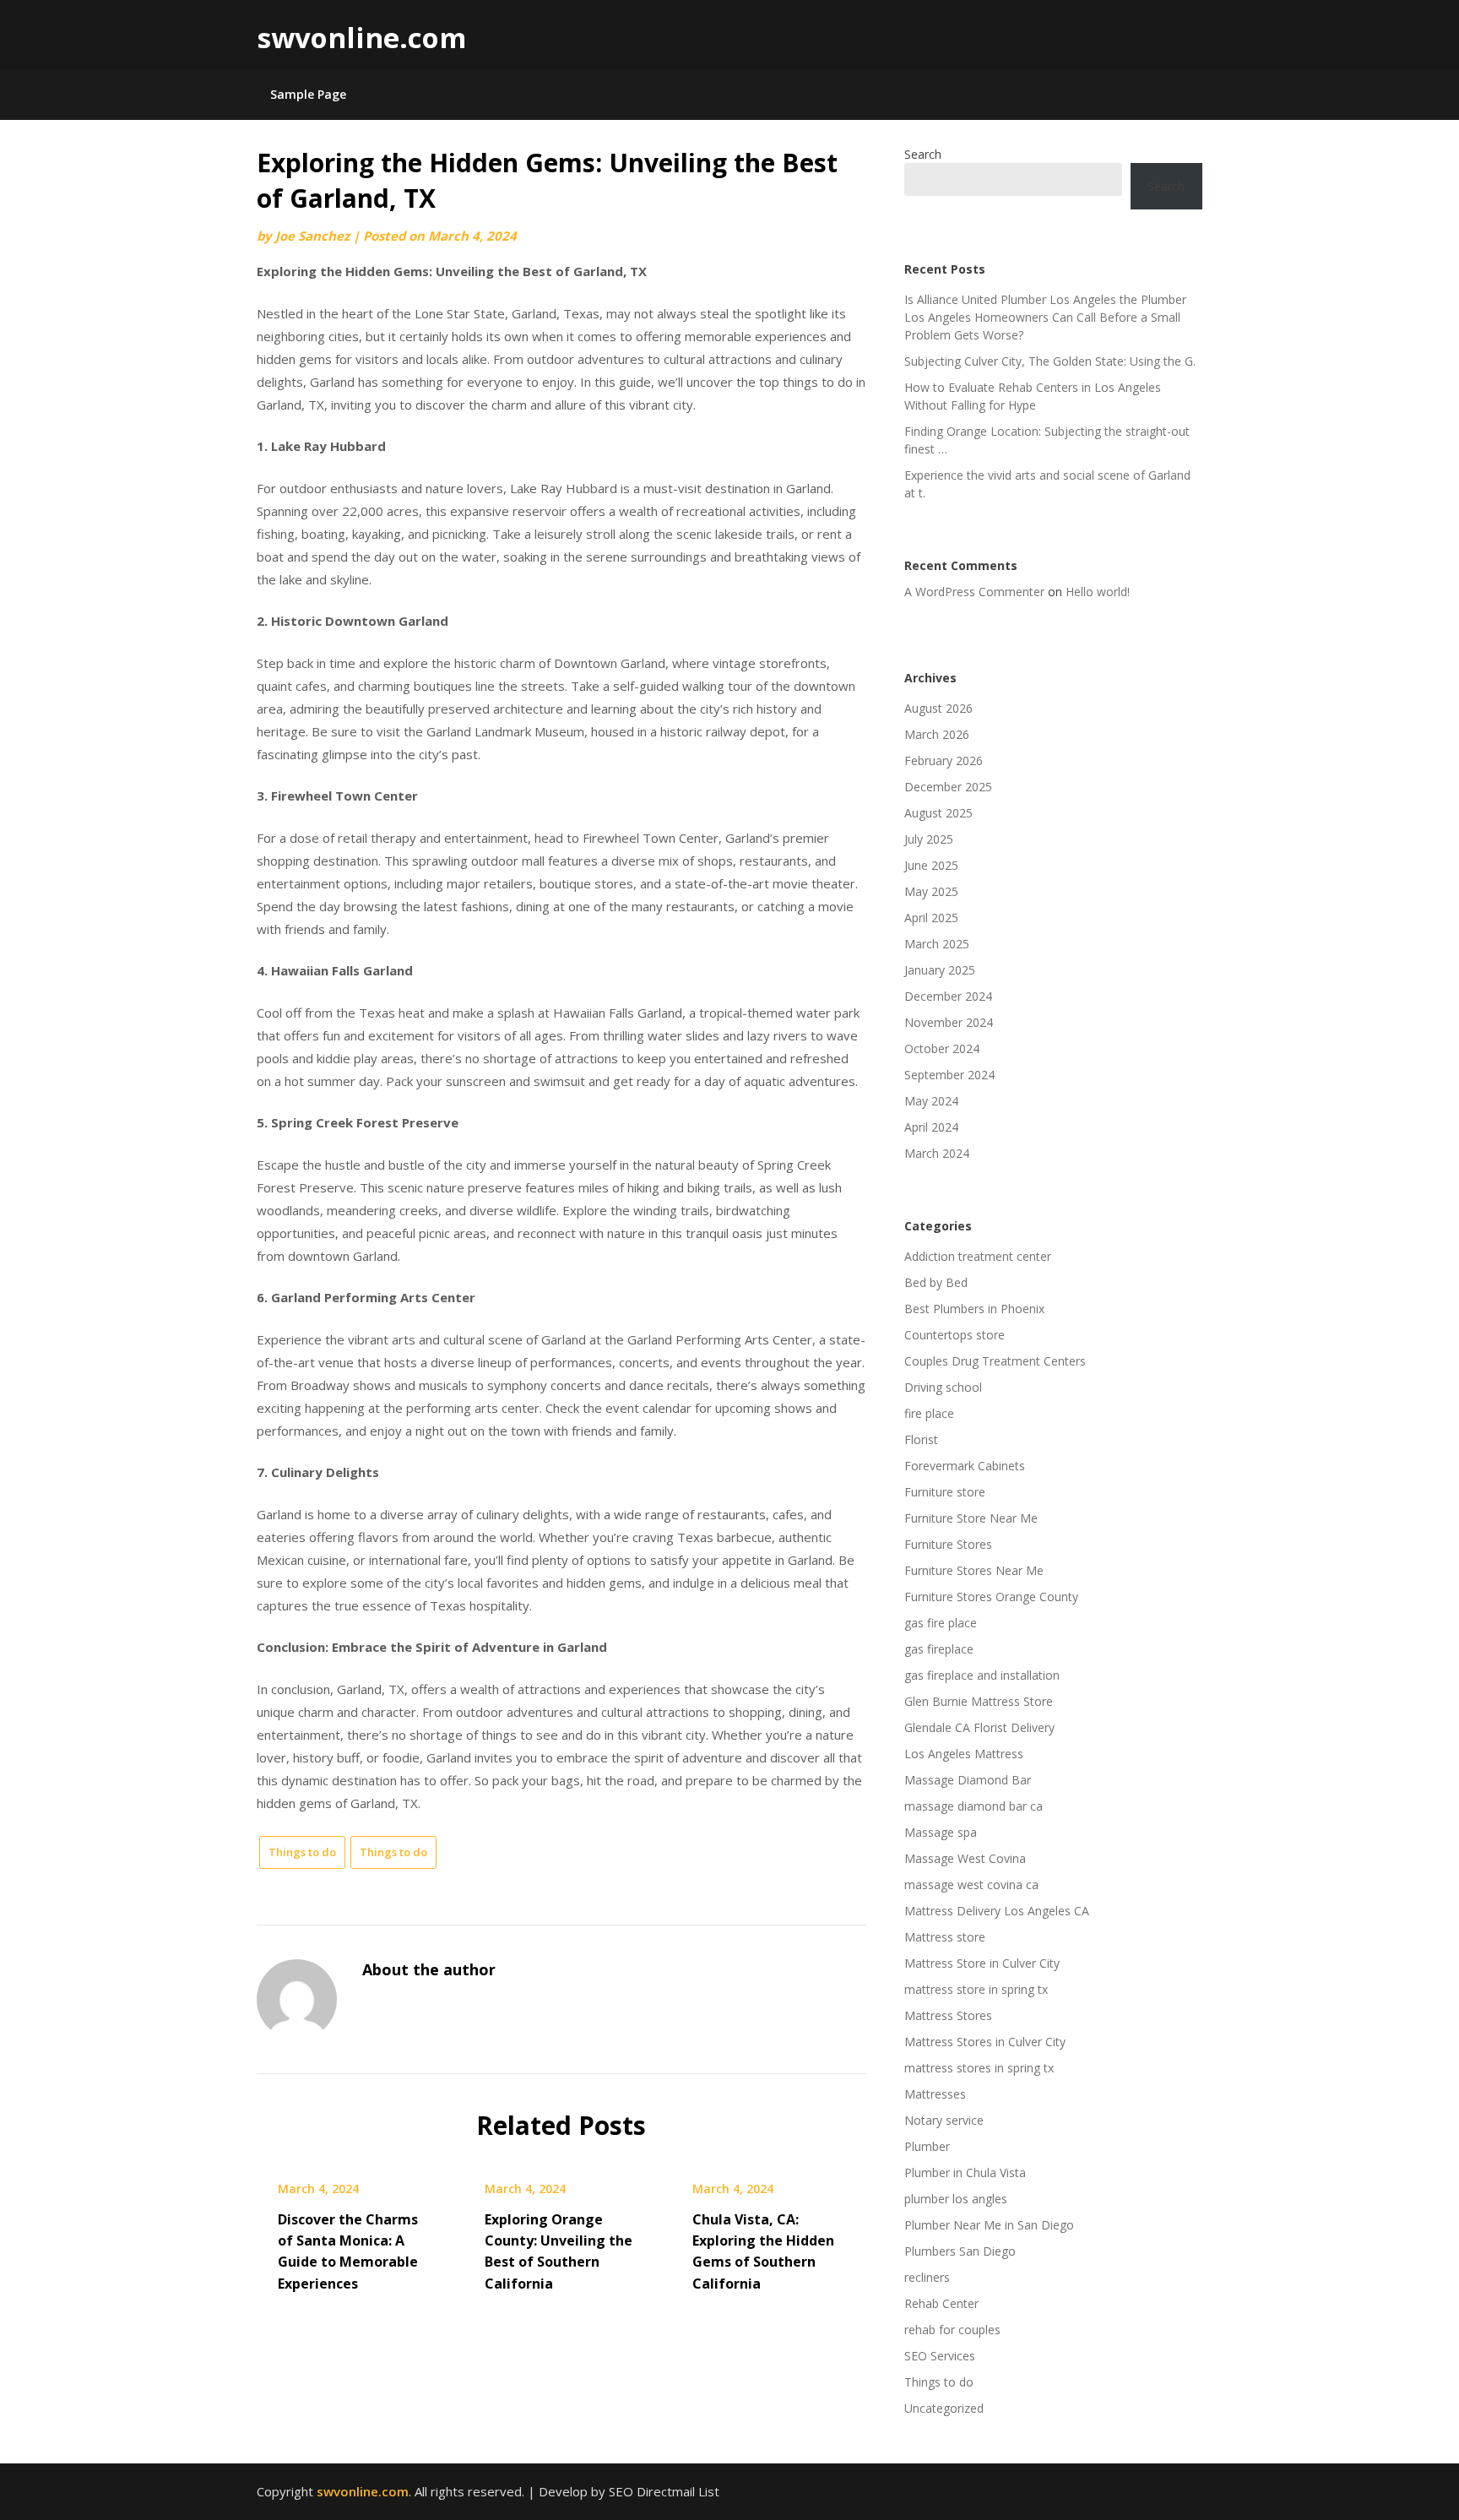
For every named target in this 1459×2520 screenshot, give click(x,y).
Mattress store (945, 1937)
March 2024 (937, 1153)
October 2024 (942, 1048)
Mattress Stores (948, 2015)
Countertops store (955, 1335)
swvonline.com (361, 38)
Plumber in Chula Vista (965, 2172)
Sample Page (308, 94)
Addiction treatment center (978, 1256)
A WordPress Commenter (974, 592)
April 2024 (931, 1127)
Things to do (302, 1852)
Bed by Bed (936, 1282)
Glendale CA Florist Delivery (979, 1727)
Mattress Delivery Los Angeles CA (997, 1911)
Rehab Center (941, 2303)
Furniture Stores (948, 1544)
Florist (921, 1439)
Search (923, 154)
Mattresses (935, 2094)
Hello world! (1098, 592)
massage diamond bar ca (974, 1806)
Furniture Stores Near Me (974, 1570)
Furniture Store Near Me (971, 1518)
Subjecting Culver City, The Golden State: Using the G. (1050, 361)
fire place (929, 1413)
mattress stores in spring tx (979, 2068)
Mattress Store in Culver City (982, 1963)
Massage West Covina (965, 1858)
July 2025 (929, 839)
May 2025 (931, 891)
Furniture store (945, 1492)
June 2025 (931, 865)
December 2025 (948, 787)
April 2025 (931, 918)
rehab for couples (952, 2330)
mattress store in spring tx (976, 1989)
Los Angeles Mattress (964, 1754)
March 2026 (937, 734)
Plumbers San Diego (960, 2251)
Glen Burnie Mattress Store (979, 1701)
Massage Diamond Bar (968, 1780)
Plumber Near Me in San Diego (989, 2225)
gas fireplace (939, 1649)
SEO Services (940, 2356)
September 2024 (949, 1075)
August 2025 (938, 813)
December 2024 (948, 996)
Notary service (944, 2120)
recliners (927, 2277)
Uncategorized (944, 2408)
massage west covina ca (971, 1885)
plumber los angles (956, 2199)
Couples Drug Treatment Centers (995, 1361)
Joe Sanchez (312, 236)
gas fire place (941, 1623)
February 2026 (944, 760)
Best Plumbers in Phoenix (974, 1309)
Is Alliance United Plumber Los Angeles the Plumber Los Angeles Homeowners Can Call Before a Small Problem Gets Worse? (1045, 317)
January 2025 (940, 970)
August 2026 (938, 708)
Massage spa (941, 1832)
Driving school (943, 1387)
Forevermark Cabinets (965, 1466)
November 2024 (949, 1022)
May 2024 (931, 1101)
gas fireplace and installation (982, 1675)
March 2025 (937, 944)
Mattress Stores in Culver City (985, 2042)
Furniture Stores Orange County (991, 1597)
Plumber (927, 2146)
